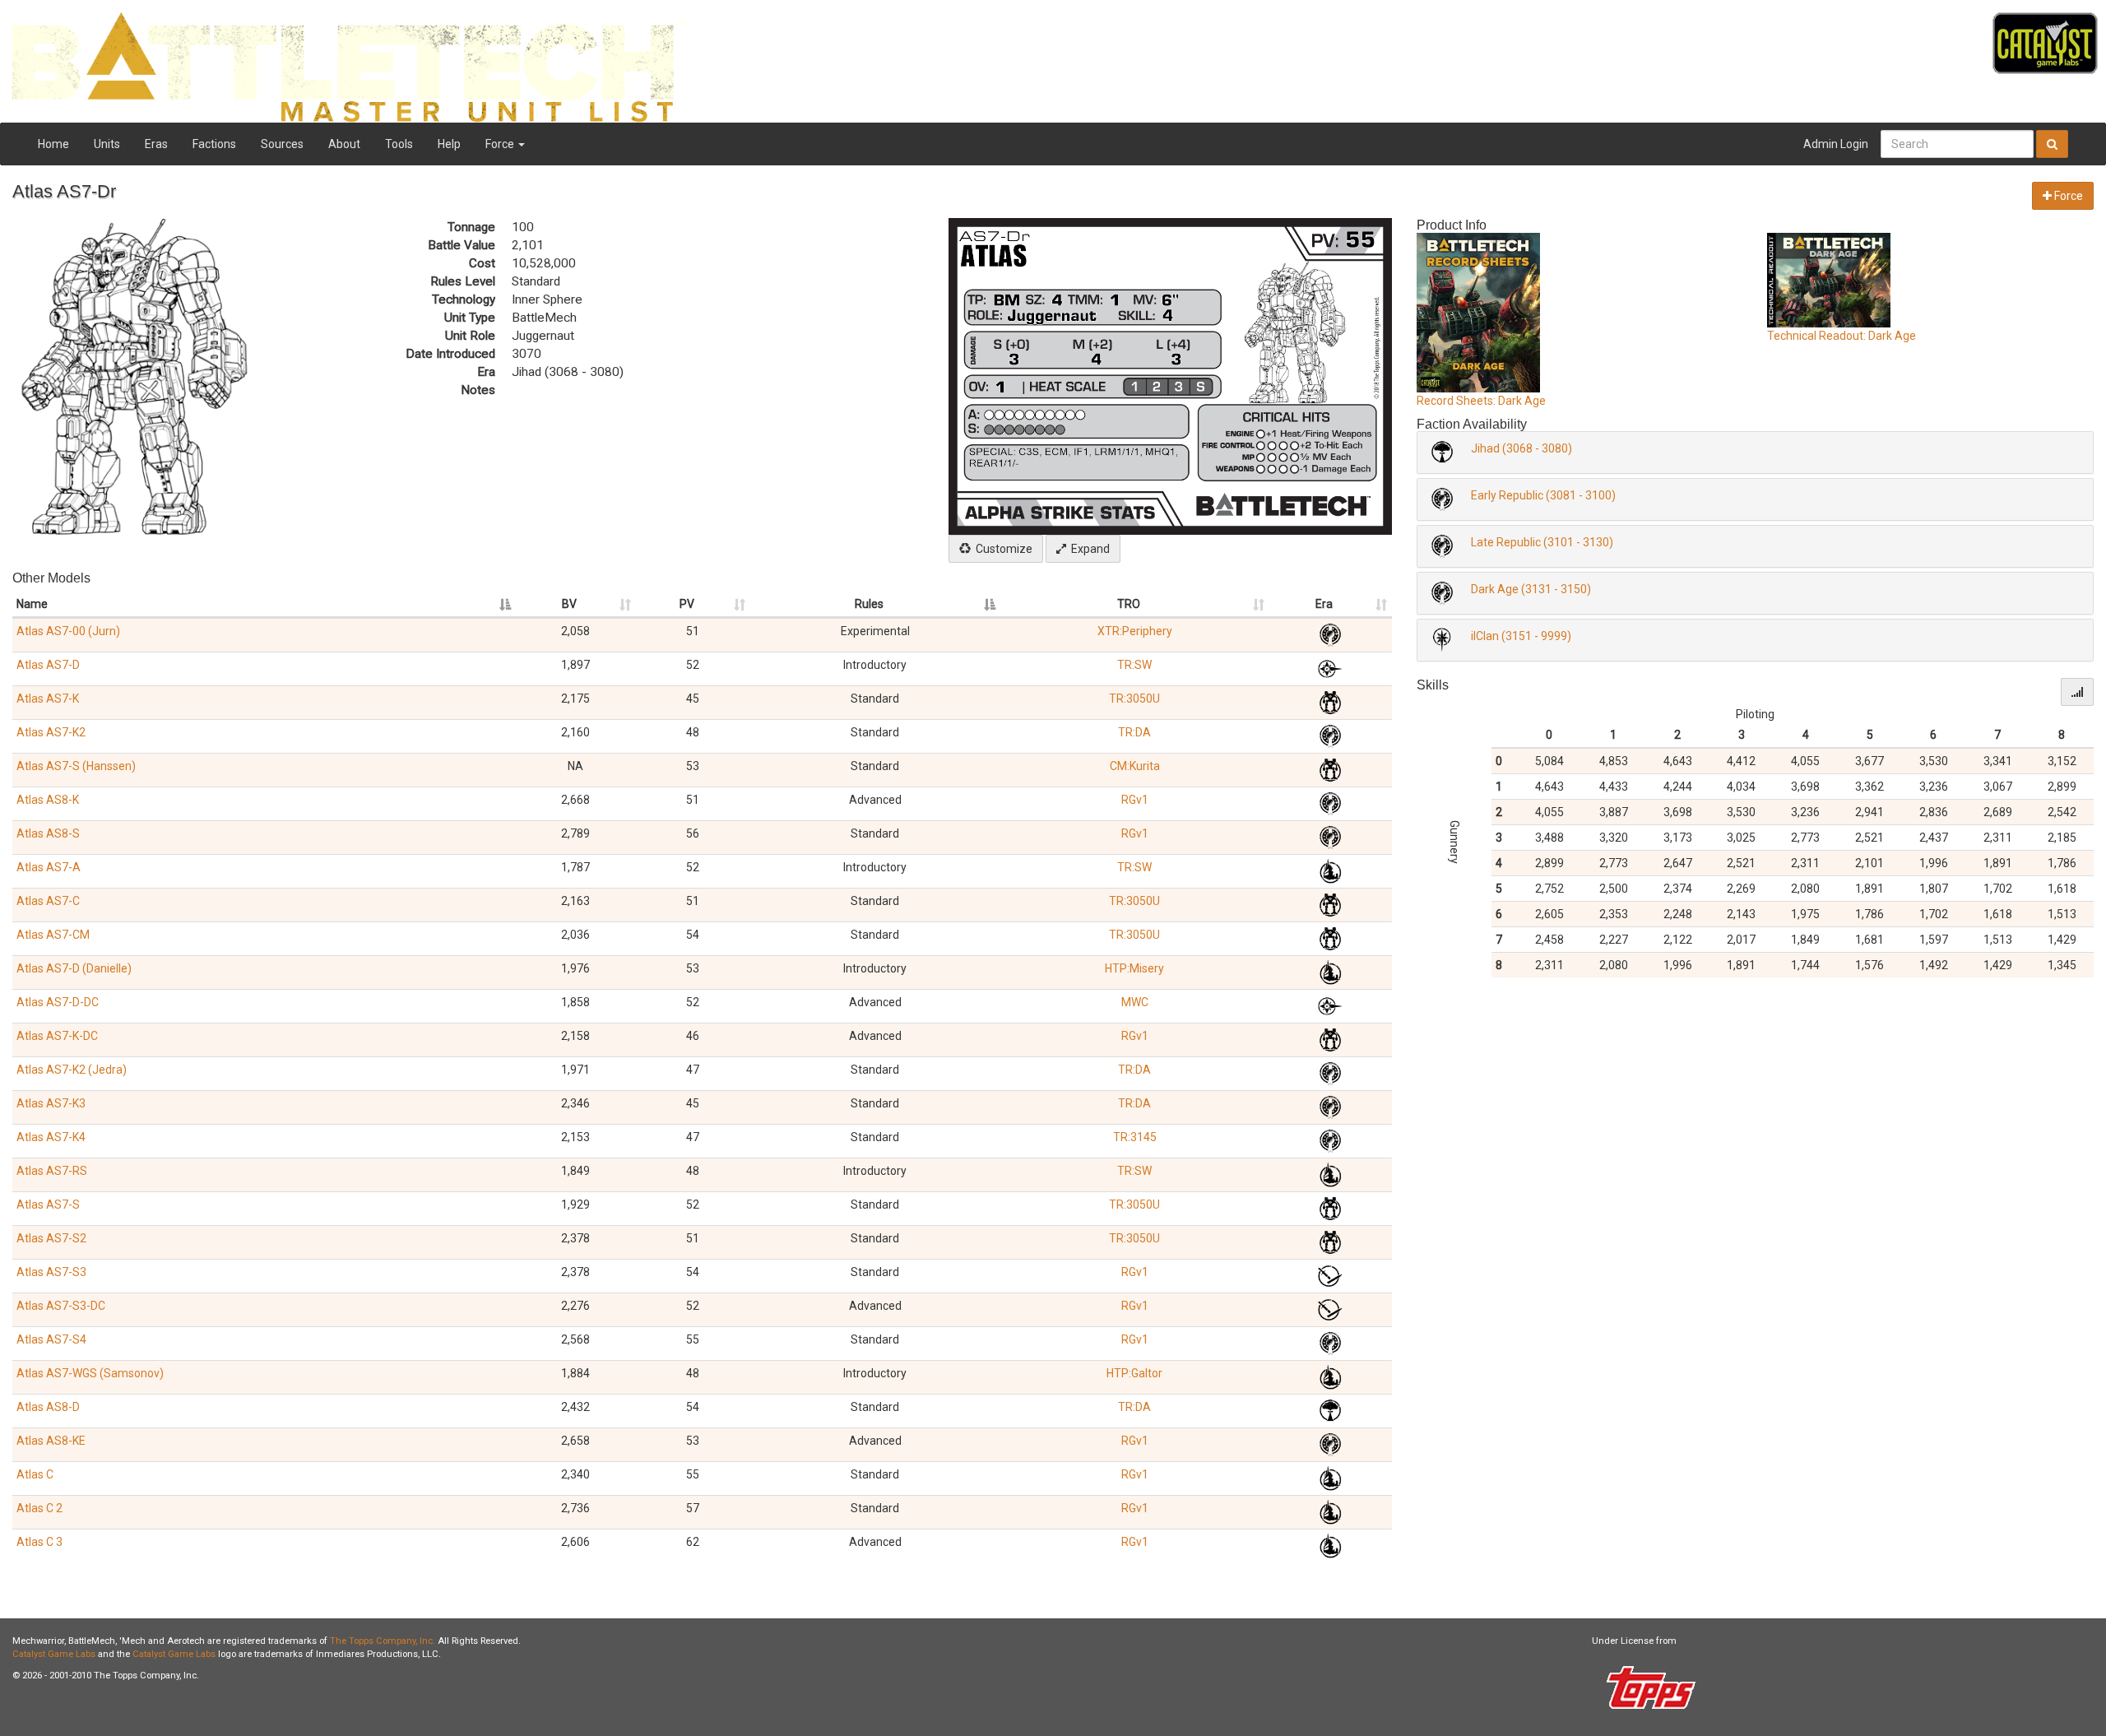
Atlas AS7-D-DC (58, 1002)
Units (107, 144)
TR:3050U (1134, 699)
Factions (214, 144)
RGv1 (1135, 800)
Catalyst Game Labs (54, 1654)
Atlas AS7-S (48, 1205)
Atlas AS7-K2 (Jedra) (72, 1070)
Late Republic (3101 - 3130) (1542, 542)
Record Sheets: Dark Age (1481, 401)
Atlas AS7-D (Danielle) (74, 968)
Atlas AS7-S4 (51, 1339)
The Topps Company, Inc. (383, 1641)
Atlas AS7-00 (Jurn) (68, 631)
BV (569, 604)
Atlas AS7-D (48, 665)
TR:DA (1134, 732)
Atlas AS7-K (48, 699)
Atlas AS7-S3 (51, 1272)
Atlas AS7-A (49, 867)
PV (687, 604)
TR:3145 (1135, 1137)
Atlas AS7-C (48, 901)
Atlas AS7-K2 (51, 732)
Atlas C (35, 1474)
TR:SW (1134, 665)
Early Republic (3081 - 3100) (1543, 495)
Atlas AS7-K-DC (57, 1036)
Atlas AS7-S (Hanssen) (76, 766)
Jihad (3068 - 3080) (1522, 448)
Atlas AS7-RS (52, 1171)
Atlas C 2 (39, 1508)
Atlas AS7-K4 (51, 1137)
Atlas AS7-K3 (51, 1103)
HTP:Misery (1134, 968)
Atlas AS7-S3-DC (61, 1306)
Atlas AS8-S (48, 833)
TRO (1129, 604)
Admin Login (1836, 144)
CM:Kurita (1135, 766)
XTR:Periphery (1135, 631)
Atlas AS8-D (48, 1407)
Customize (1002, 549)
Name (32, 604)
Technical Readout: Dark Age (1842, 336)
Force (501, 144)
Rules (869, 604)
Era (1324, 604)
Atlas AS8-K (48, 800)
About (344, 144)
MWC (1135, 1002)
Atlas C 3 (39, 1542)
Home (53, 144)
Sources (282, 144)
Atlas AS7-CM (53, 935)
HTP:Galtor (1134, 1373)
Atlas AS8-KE (51, 1441)
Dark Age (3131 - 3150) (1531, 589)
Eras (156, 144)
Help (449, 144)
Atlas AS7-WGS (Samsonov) (90, 1373)
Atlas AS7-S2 (51, 1238)
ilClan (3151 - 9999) (1521, 636)
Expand (1088, 549)
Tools (399, 144)
